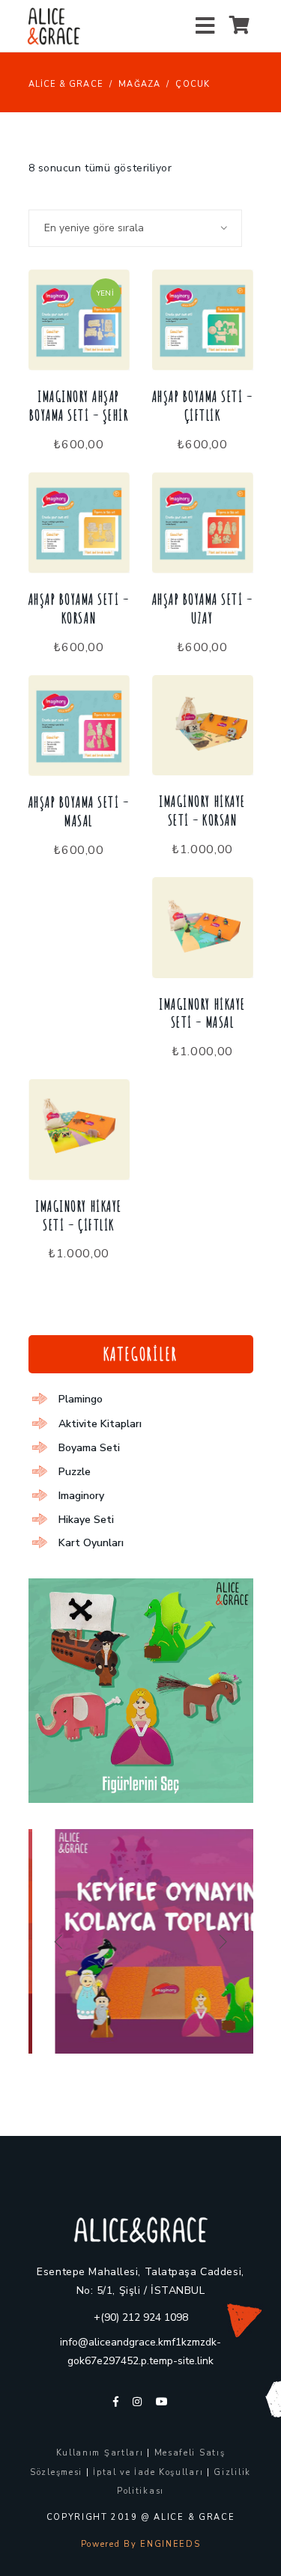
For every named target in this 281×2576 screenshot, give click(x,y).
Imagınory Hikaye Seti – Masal (202, 1014)
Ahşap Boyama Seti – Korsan (79, 609)
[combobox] (135, 228)
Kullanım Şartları (100, 2453)
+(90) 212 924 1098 (141, 2317)
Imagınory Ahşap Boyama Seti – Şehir (79, 406)
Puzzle (75, 1472)
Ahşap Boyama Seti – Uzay (203, 609)
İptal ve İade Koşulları (148, 2472)
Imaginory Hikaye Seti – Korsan (202, 811)
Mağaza (139, 84)
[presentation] (58, 1941)
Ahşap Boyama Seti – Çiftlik (203, 406)
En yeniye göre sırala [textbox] (94, 228)
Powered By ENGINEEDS (141, 2544)
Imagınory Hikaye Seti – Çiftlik (78, 1216)
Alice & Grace (66, 84)
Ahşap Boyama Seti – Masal (79, 812)
